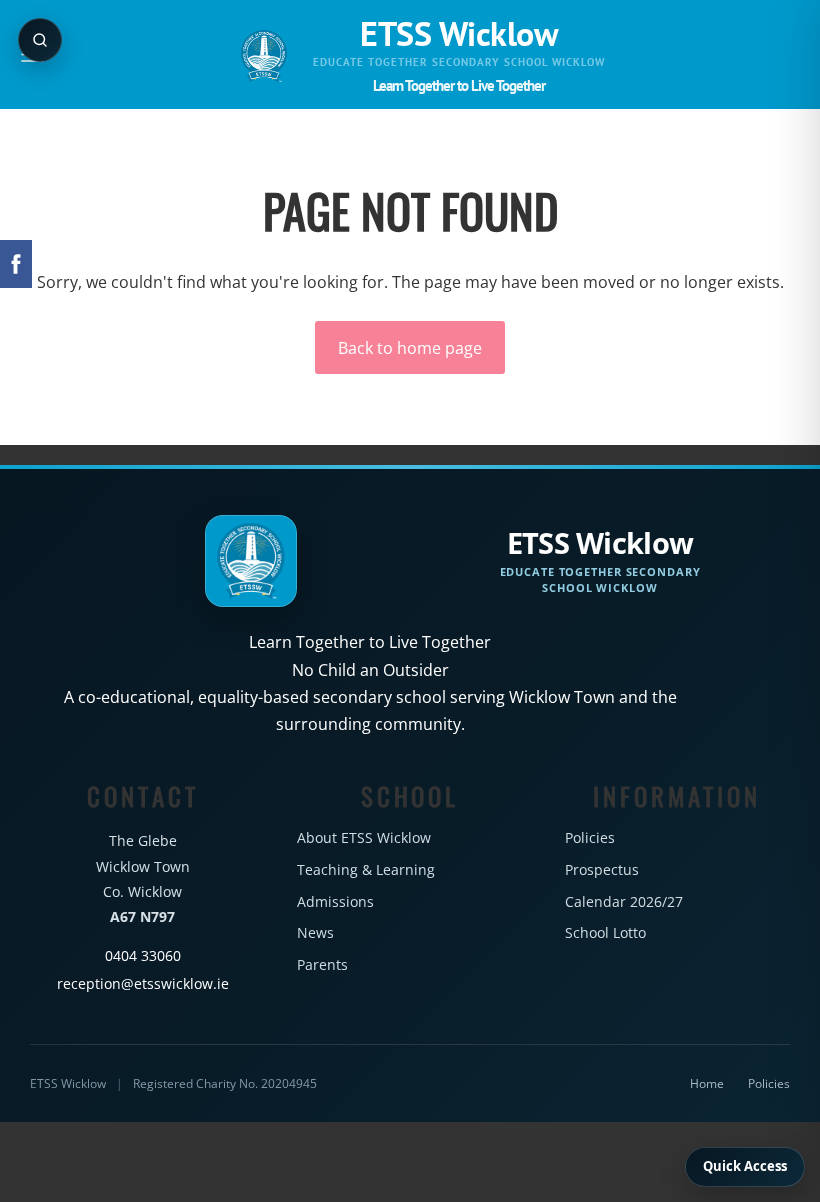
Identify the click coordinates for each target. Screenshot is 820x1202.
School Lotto (605, 932)
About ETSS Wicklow (364, 837)
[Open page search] (40, 40)
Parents (322, 964)
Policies (590, 837)
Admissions (335, 901)
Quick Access (745, 1166)
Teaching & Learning (366, 869)
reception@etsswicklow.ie (143, 984)
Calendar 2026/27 (624, 901)
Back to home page (410, 348)
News (315, 932)
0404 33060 (143, 956)
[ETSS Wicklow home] (264, 56)
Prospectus (602, 869)
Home (707, 1083)
